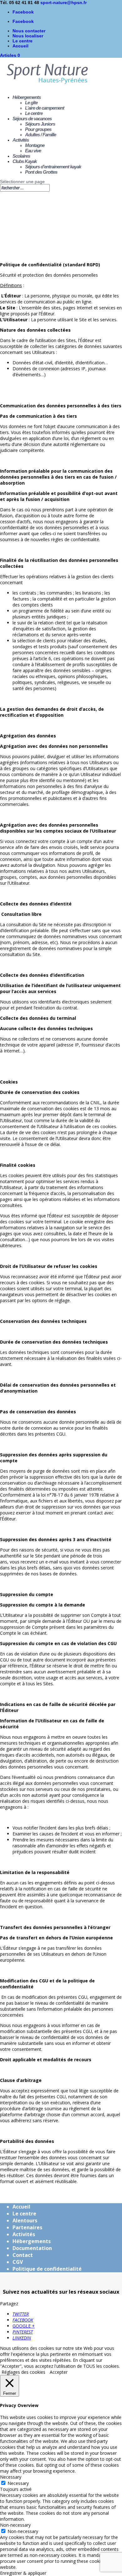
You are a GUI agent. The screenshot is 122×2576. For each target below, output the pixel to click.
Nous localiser (28, 36)
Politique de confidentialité (47, 2269)
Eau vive (33, 151)
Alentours (25, 2220)
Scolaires (21, 156)
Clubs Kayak (25, 161)
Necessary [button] (11, 2477)
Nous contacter (29, 31)
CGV (18, 2262)
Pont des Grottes (41, 172)
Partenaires (27, 2227)
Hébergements (27, 97)
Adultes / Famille (41, 135)
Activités (21, 140)
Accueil (20, 46)
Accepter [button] (59, 2372)
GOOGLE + (24, 2326)
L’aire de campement (45, 108)
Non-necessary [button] (15, 2525)
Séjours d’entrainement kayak (53, 167)
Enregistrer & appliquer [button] (23, 2573)
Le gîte (31, 103)
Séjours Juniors (40, 124)
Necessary (18, 2483)
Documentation (32, 2248)
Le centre (23, 41)
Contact (23, 2255)
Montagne (35, 145)
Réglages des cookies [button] (23, 2372)
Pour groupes (38, 129)
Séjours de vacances (32, 119)
